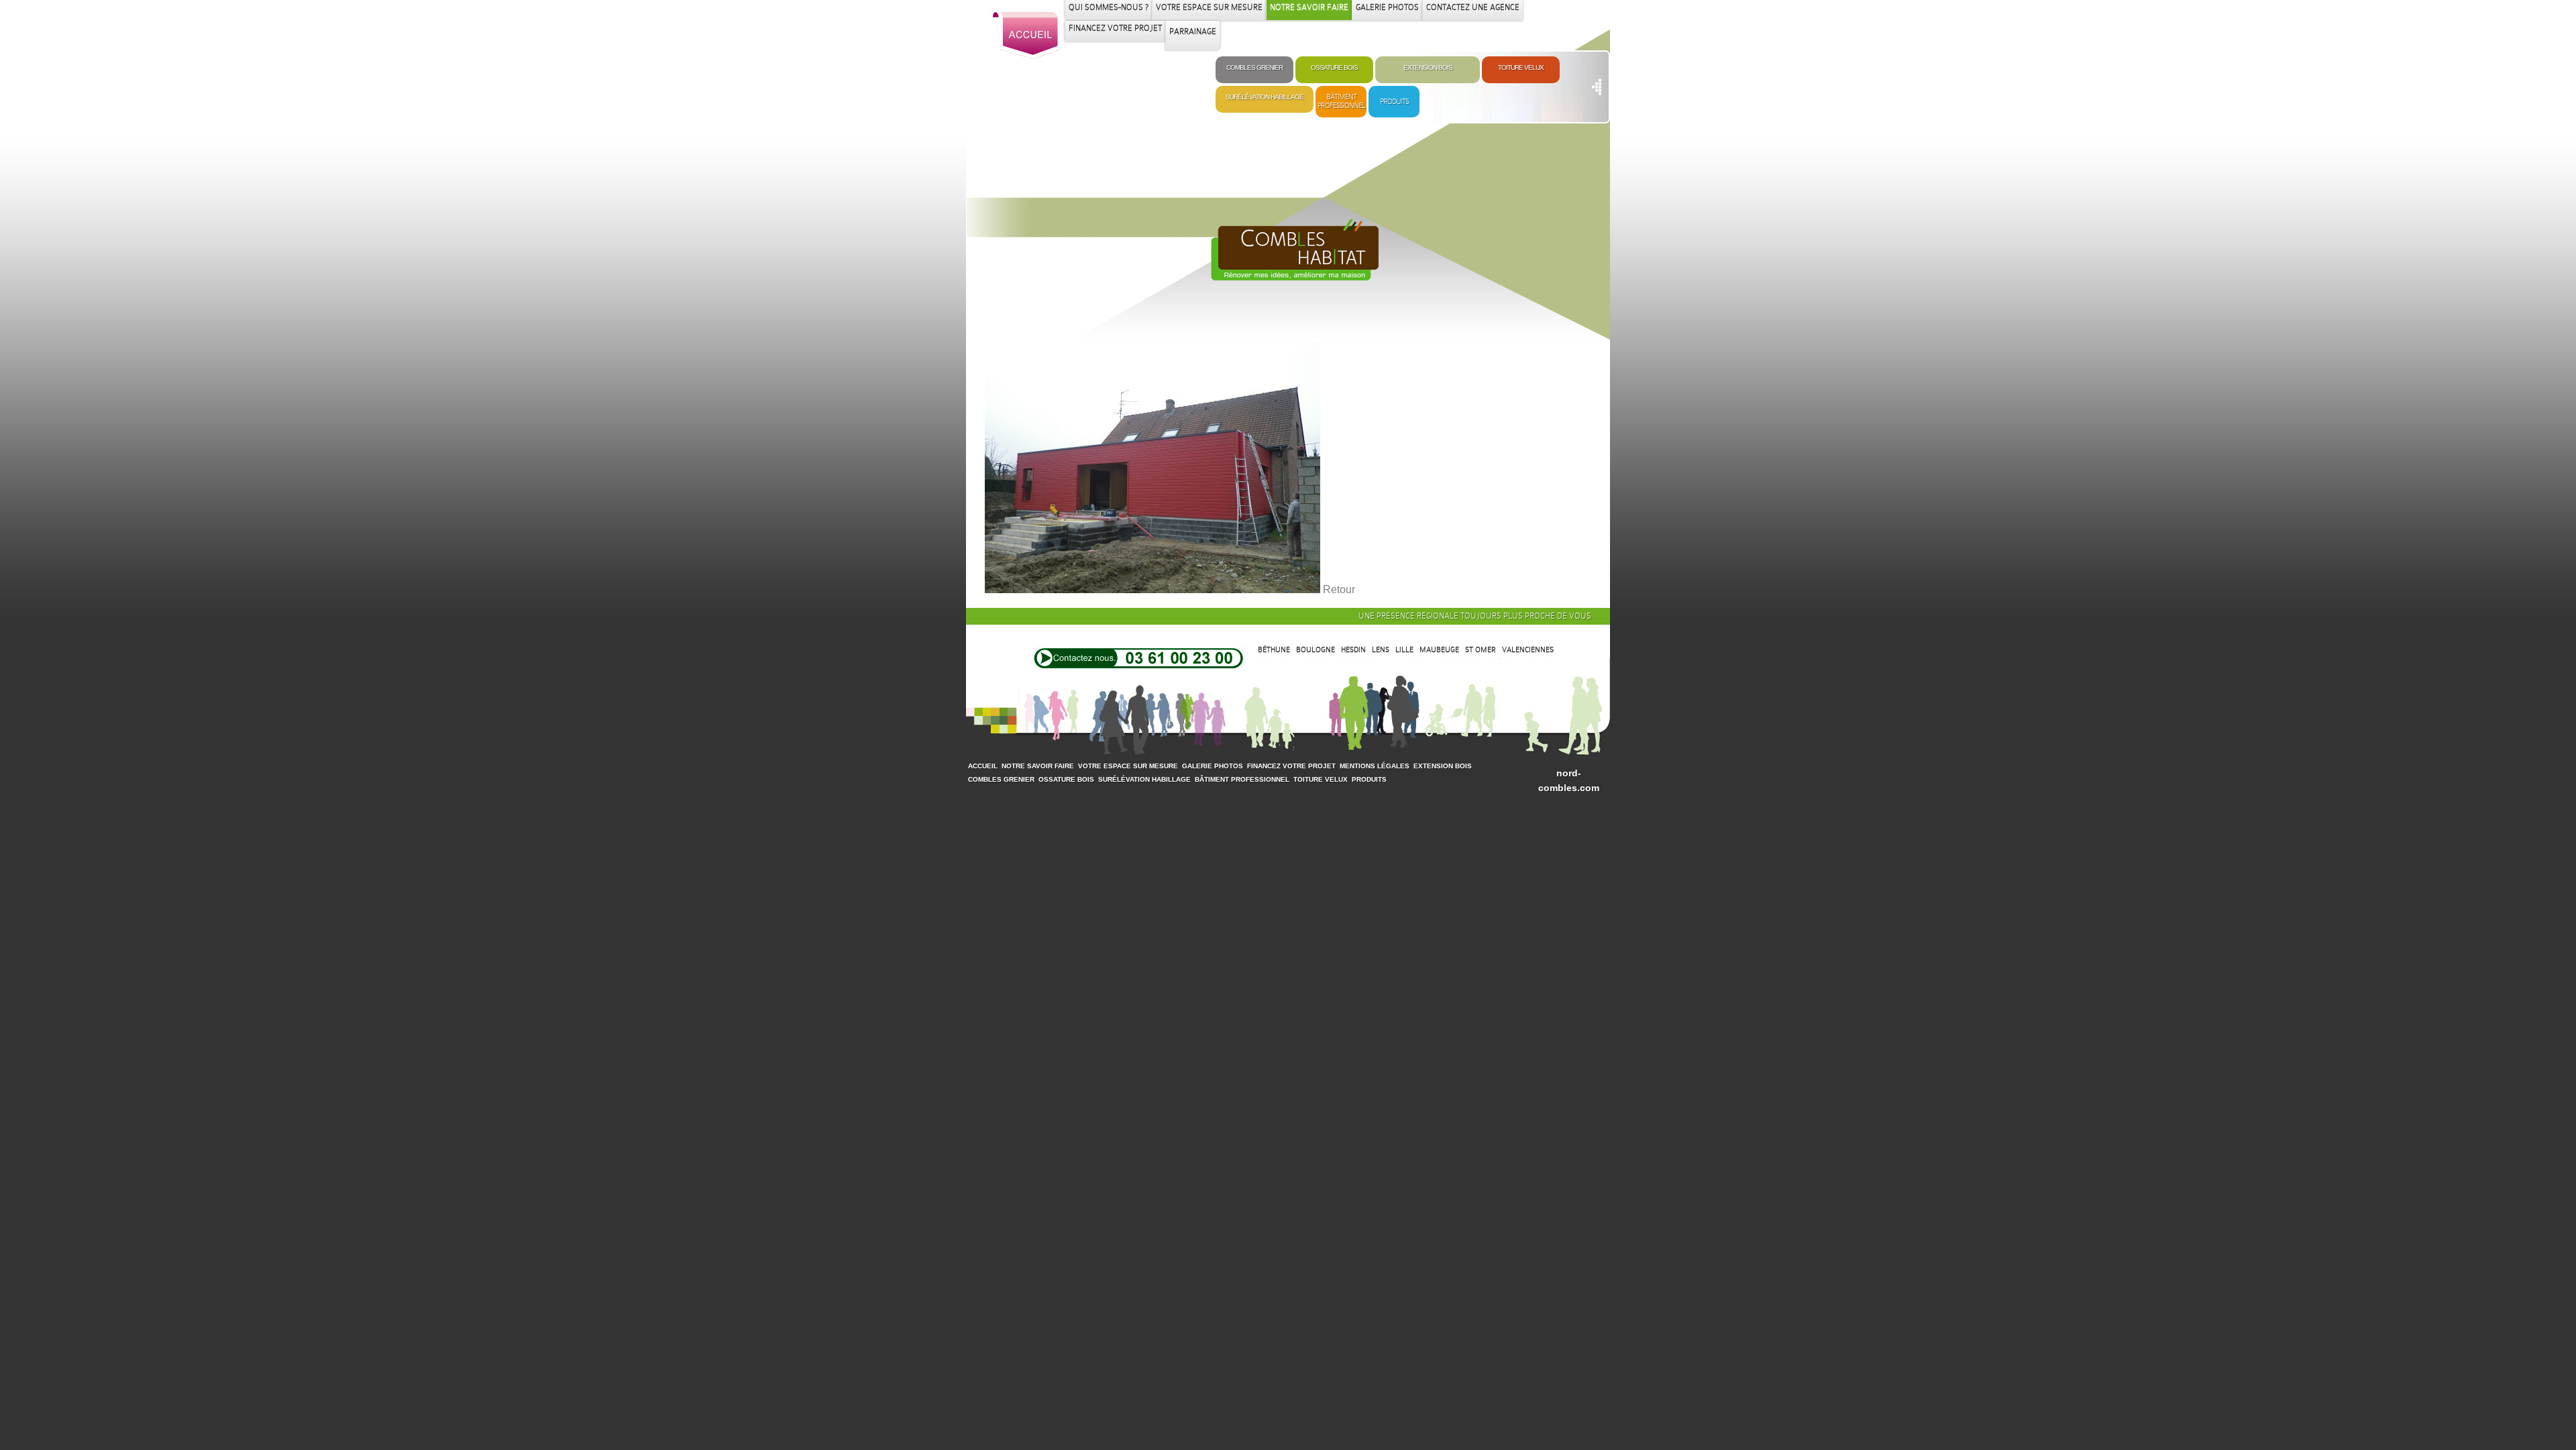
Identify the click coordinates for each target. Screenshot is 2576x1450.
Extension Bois (1288, 261)
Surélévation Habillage (1265, 97)
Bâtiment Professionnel (1341, 101)
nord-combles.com (1569, 780)
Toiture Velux (1521, 67)
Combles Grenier (1254, 67)
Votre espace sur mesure (1128, 766)
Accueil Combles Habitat (1027, 36)
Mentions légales (1375, 766)
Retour (1339, 589)
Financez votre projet (1291, 766)
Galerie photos (1213, 766)
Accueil (983, 766)
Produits (1394, 101)
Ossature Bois (1334, 67)
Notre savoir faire (1038, 766)
